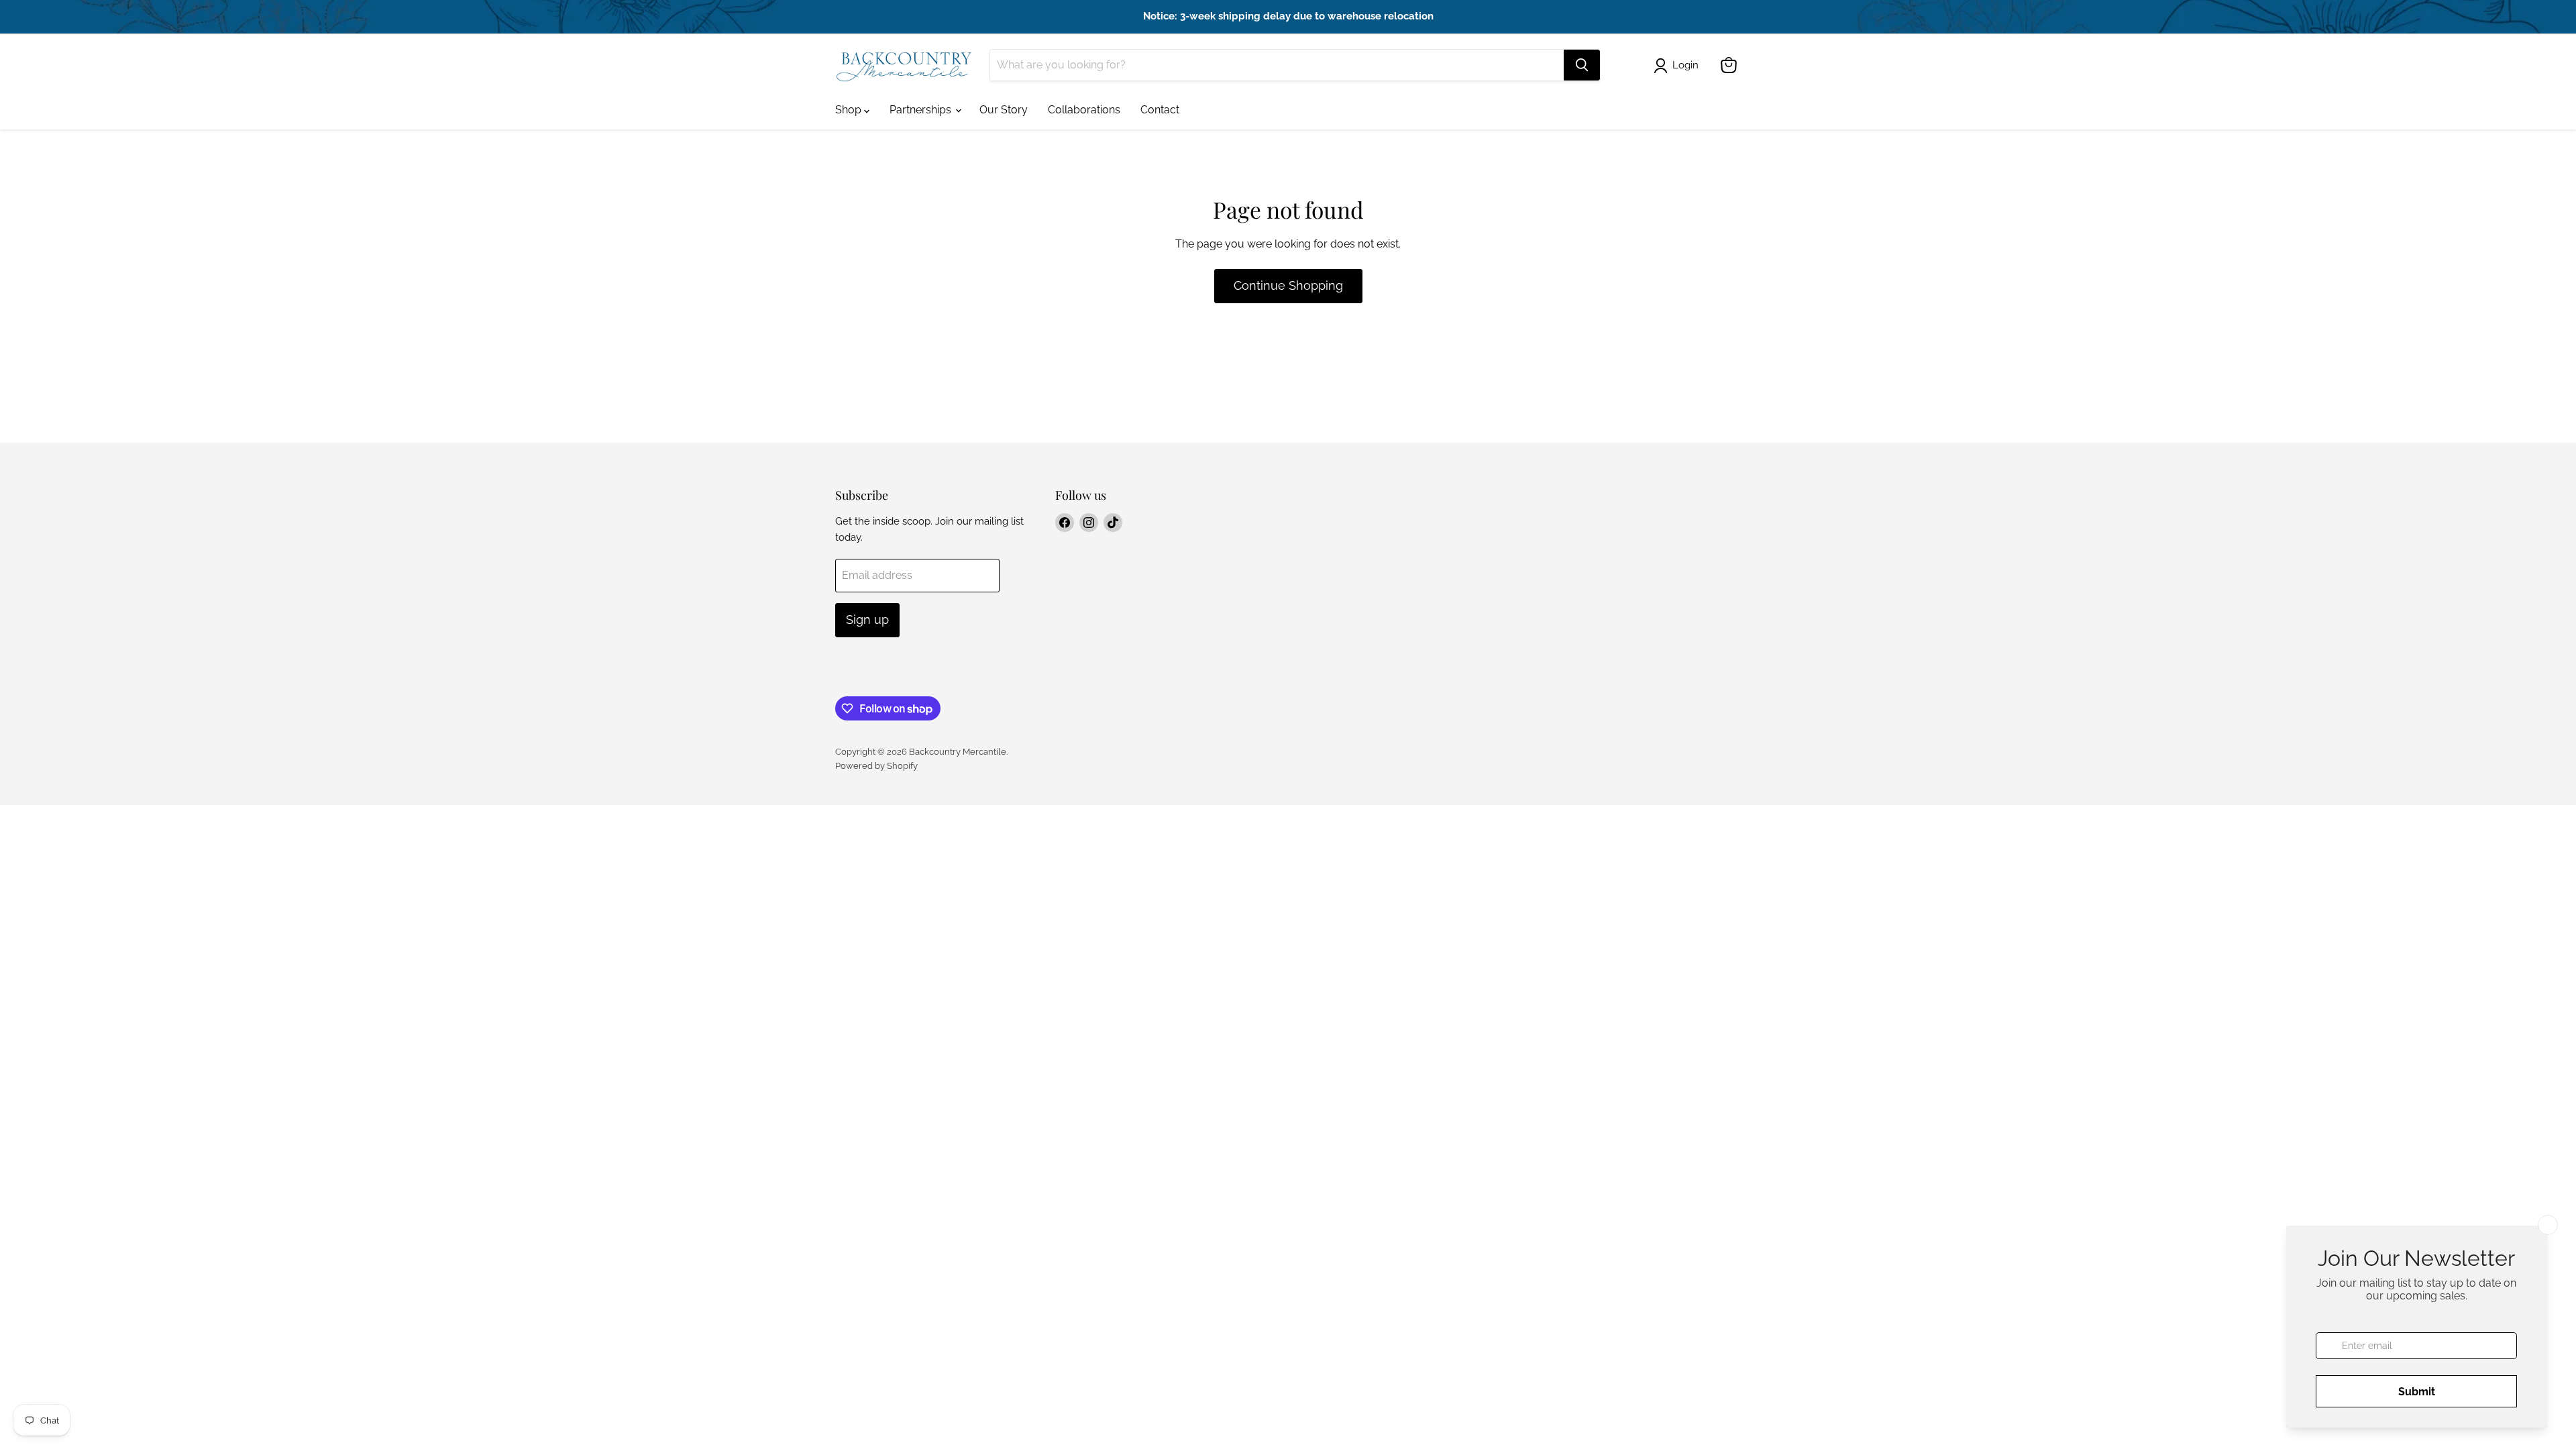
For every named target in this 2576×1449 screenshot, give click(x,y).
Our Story (1004, 110)
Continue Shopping (1288, 285)
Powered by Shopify (876, 766)
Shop (850, 110)
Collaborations (1084, 110)
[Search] (1582, 65)
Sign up (867, 620)
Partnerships (922, 110)
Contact (1160, 110)
